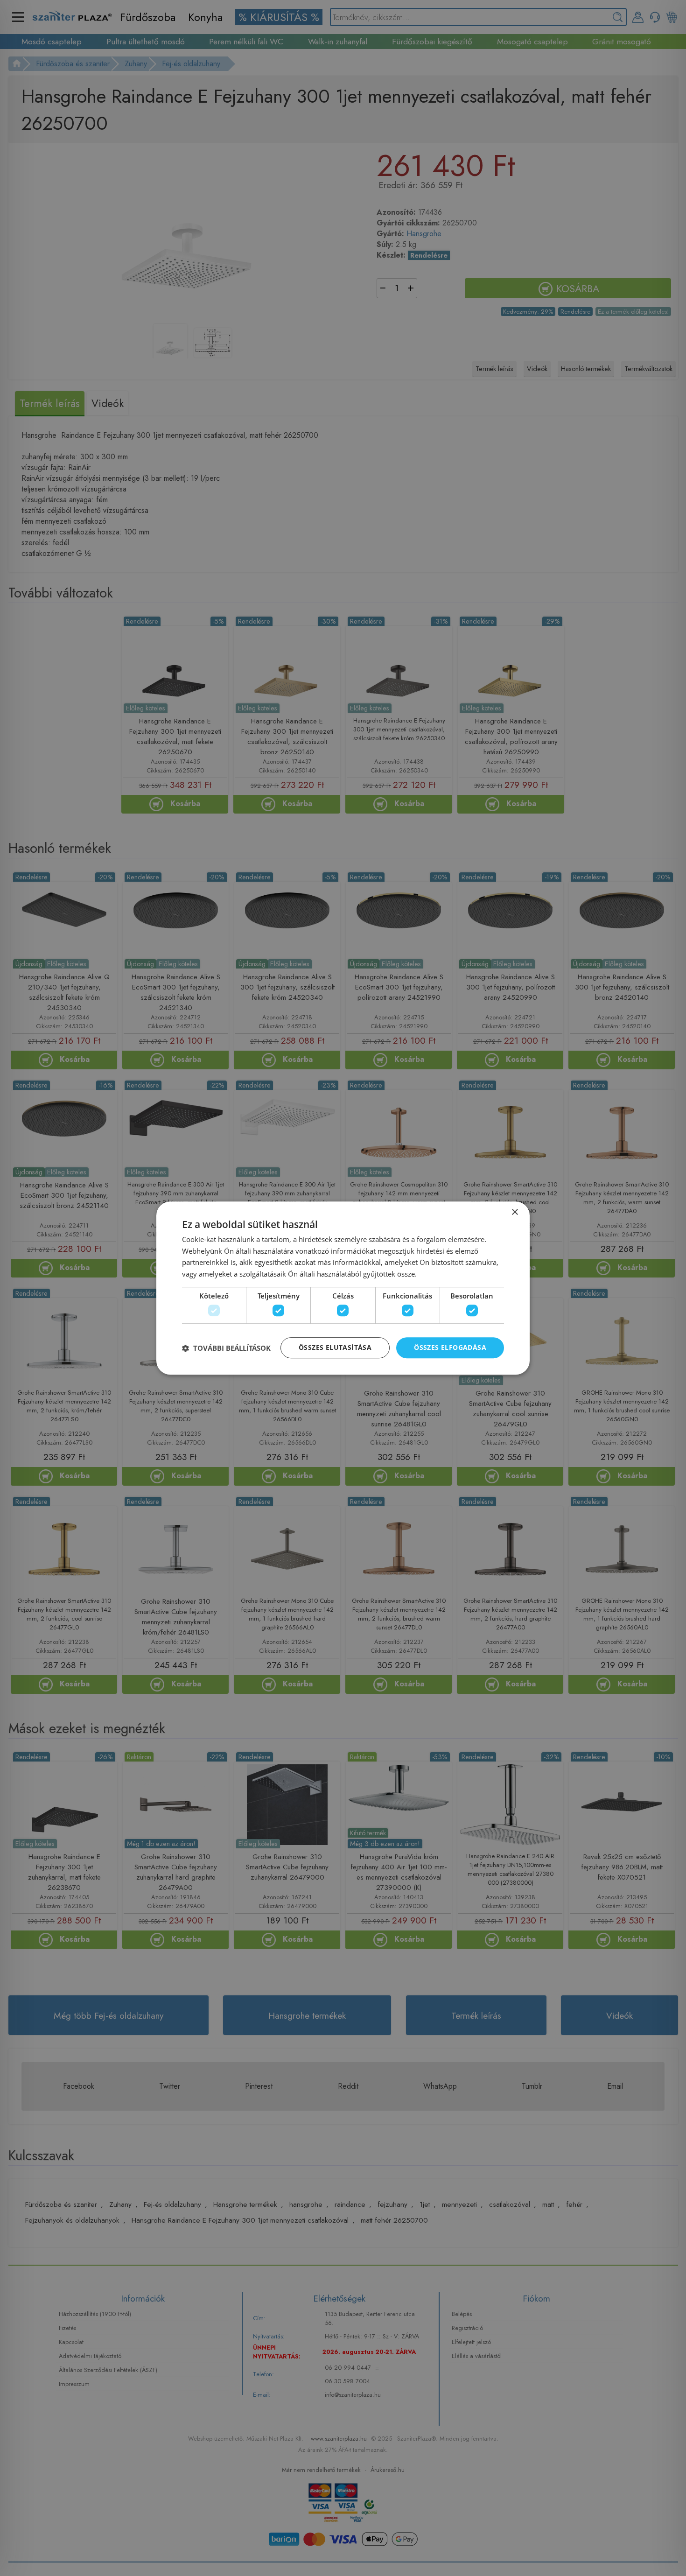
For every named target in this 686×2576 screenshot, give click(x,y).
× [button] (514, 1212)
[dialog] (343, 1288)
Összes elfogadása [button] (450, 1348)
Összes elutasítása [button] (335, 1348)
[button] (226, 1348)
